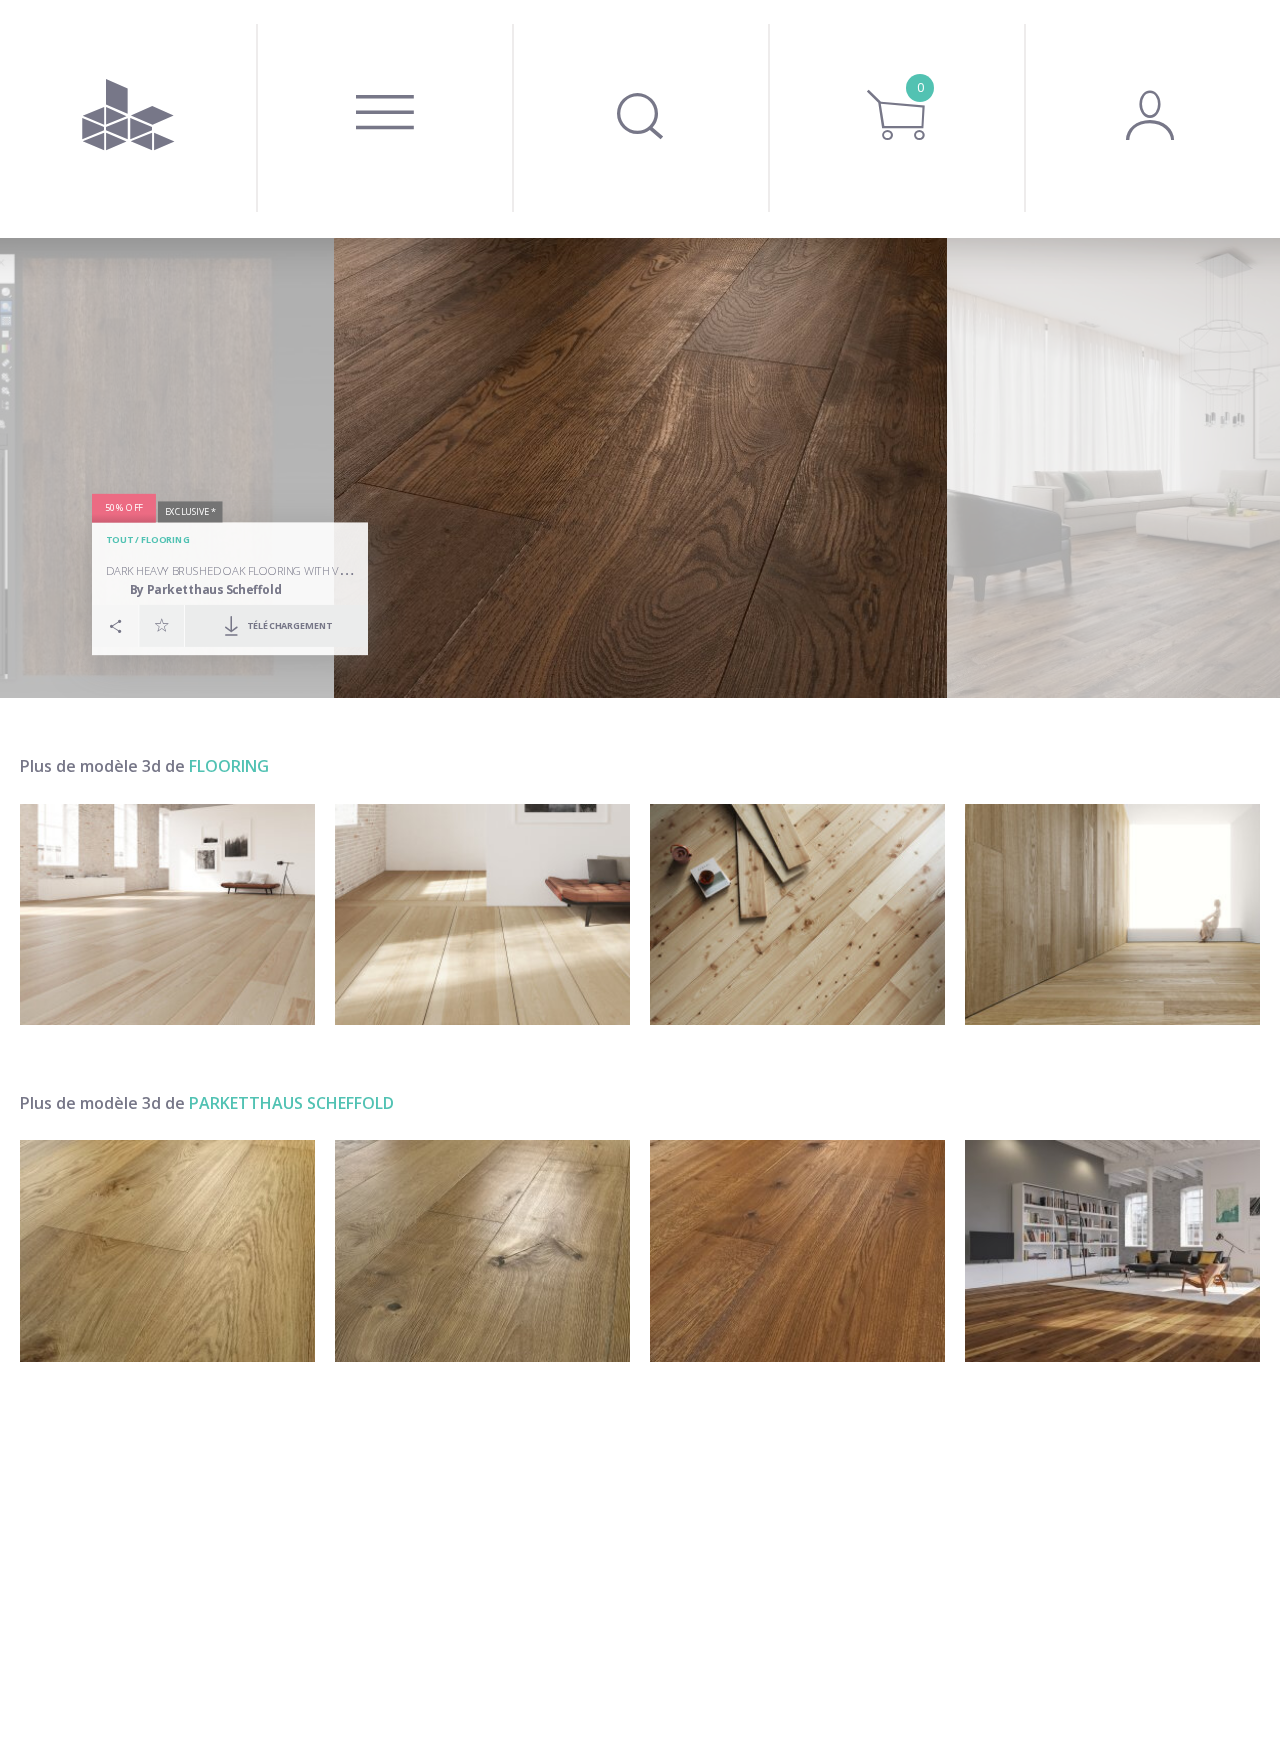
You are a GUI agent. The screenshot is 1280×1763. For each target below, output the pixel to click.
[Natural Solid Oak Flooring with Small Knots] (167, 1250)
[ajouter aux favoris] (162, 625)
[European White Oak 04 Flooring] (1112, 914)
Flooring (165, 539)
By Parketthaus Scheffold (206, 589)
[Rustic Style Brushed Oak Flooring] (1112, 1250)
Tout (119, 539)
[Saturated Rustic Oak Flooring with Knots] (797, 1250)
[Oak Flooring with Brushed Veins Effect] (482, 1250)
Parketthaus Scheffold (291, 1103)
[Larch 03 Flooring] (797, 914)
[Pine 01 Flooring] (482, 914)
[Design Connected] (128, 119)
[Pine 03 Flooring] (167, 914)
